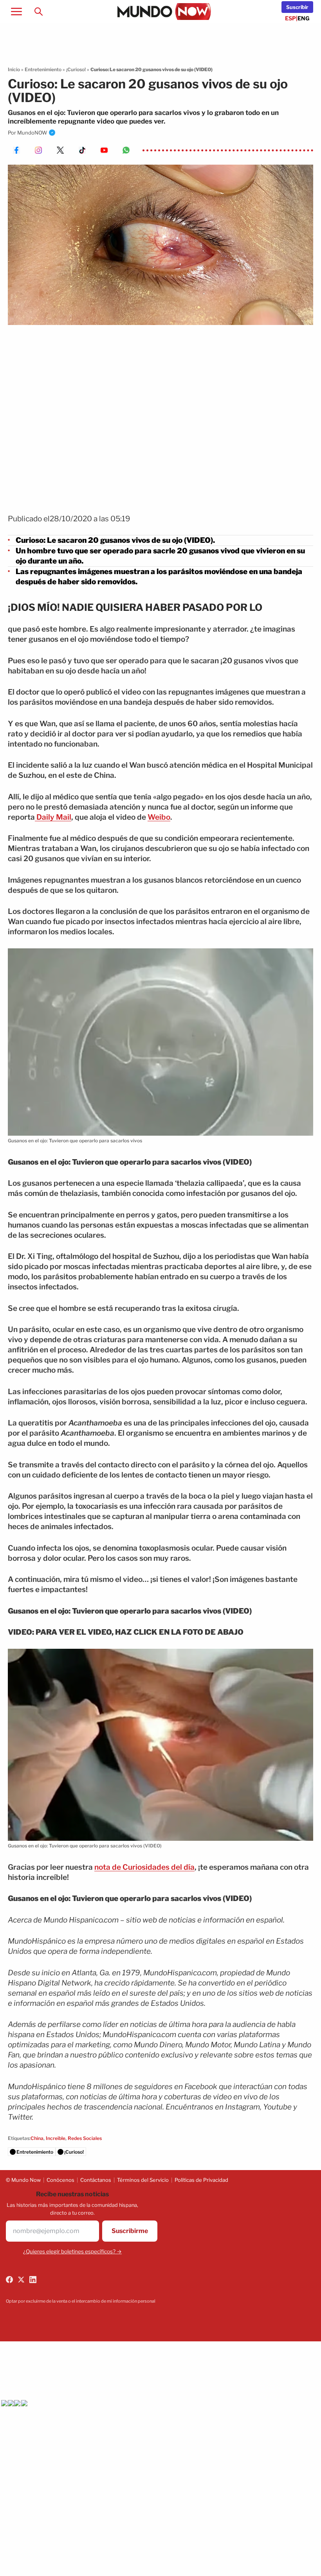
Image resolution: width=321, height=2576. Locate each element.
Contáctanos (96, 2180)
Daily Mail (53, 817)
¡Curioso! (76, 69)
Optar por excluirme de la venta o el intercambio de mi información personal (81, 2301)
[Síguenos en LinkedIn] (33, 2280)
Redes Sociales (85, 2138)
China (37, 2138)
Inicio (14, 69)
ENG (304, 18)
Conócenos (60, 2180)
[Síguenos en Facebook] (9, 2280)
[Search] (38, 11)
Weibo (159, 817)
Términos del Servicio (143, 2180)
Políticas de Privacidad (201, 2180)
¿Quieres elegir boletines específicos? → (72, 2251)
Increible (56, 2138)
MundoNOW (32, 133)
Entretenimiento (43, 69)
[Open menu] (16, 11)
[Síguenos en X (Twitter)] (21, 2280)
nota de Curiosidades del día (144, 1867)
